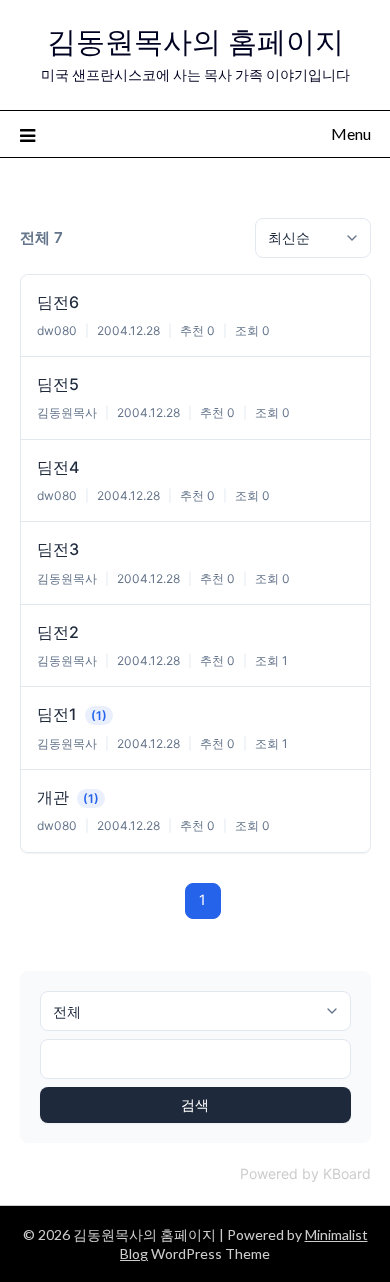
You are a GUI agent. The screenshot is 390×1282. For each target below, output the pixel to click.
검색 (195, 1104)
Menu (351, 133)
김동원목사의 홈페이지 (195, 41)
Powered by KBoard (305, 1173)
